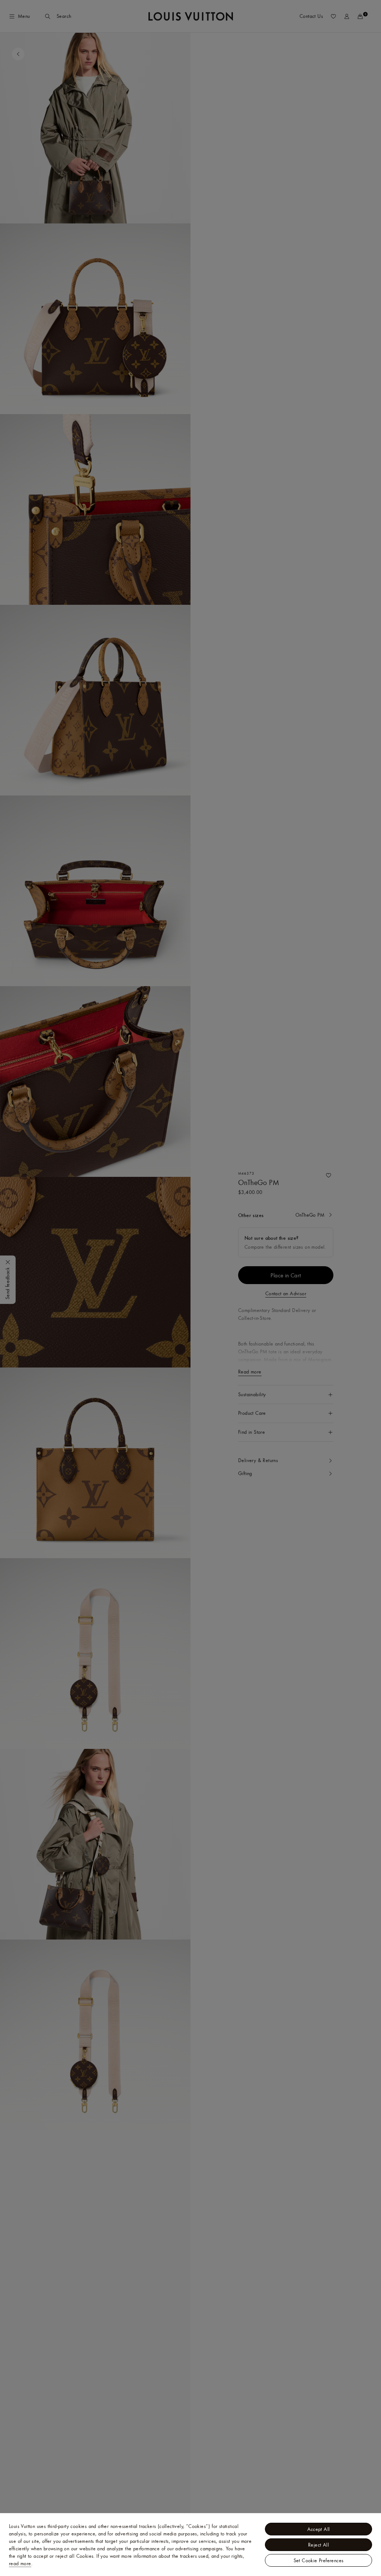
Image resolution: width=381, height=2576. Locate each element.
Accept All (319, 2529)
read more (20, 2563)
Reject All (318, 2545)
